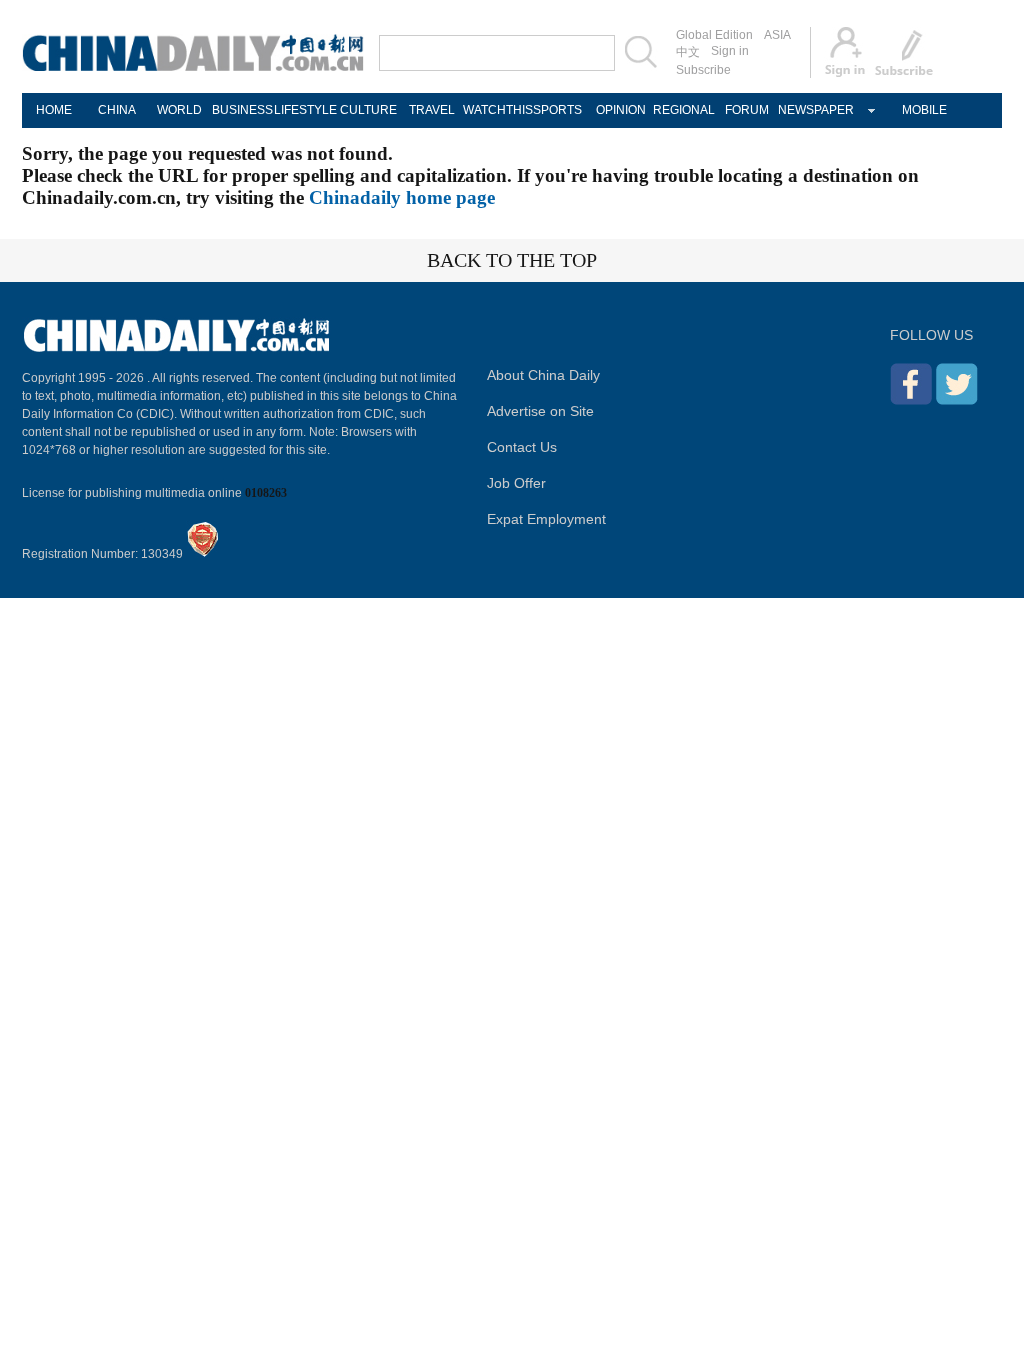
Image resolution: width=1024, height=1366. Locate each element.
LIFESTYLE (305, 110)
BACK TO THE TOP (512, 260)
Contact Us (522, 447)
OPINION (621, 110)
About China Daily (543, 375)
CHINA (117, 110)
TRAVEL (432, 110)
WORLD (179, 110)
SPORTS (557, 110)
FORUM (747, 110)
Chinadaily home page (402, 197)
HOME (54, 110)
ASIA (777, 35)
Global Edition (714, 35)
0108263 (266, 493)
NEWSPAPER (809, 110)
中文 (688, 52)
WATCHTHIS (494, 110)
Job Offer (516, 483)
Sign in (730, 51)
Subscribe (703, 70)
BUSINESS (242, 110)
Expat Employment (546, 519)
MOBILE (924, 110)
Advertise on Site (540, 411)
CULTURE (368, 110)
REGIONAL (684, 110)
